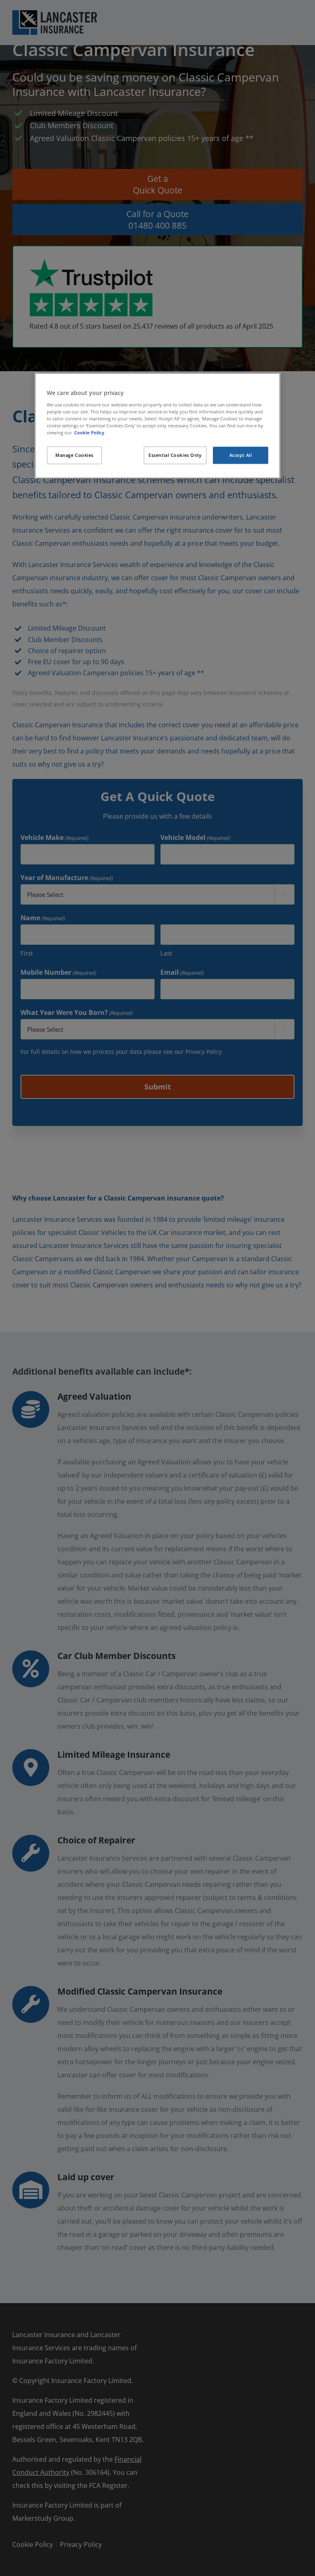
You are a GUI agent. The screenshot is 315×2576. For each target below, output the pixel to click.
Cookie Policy (89, 432)
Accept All (241, 455)
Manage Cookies (74, 455)
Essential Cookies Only (175, 455)
